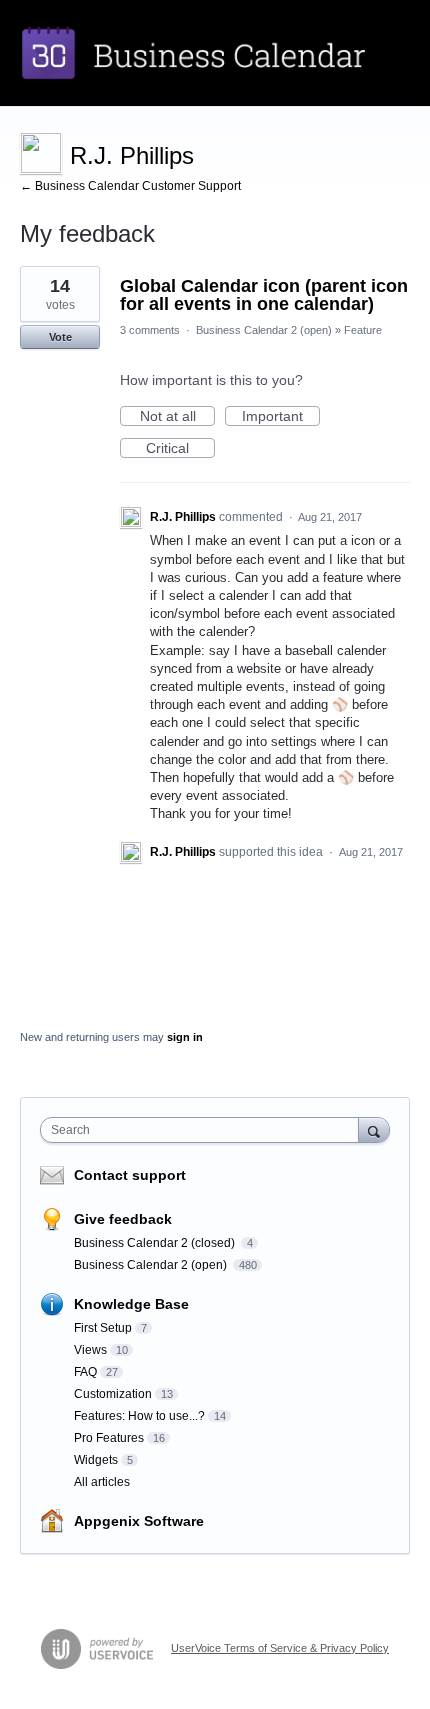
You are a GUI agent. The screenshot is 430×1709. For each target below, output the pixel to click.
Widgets (96, 1460)
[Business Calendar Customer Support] (215, 53)
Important (281, 417)
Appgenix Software (139, 1521)
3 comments (150, 330)
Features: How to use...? (139, 1416)
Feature (363, 330)
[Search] (374, 1129)
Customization (113, 1394)
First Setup (103, 1328)
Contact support (130, 1175)
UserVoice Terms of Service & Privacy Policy (280, 1648)
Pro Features (109, 1438)
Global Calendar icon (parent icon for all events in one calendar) (264, 295)
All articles (102, 1482)
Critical (180, 449)
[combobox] (204, 1130)
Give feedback (123, 1219)
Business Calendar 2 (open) (264, 330)
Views (90, 1350)
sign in (185, 1037)
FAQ (85, 1372)
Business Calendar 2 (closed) (156, 1243)
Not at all (177, 417)
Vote (60, 337)
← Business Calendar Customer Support (130, 186)
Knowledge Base (131, 1304)
